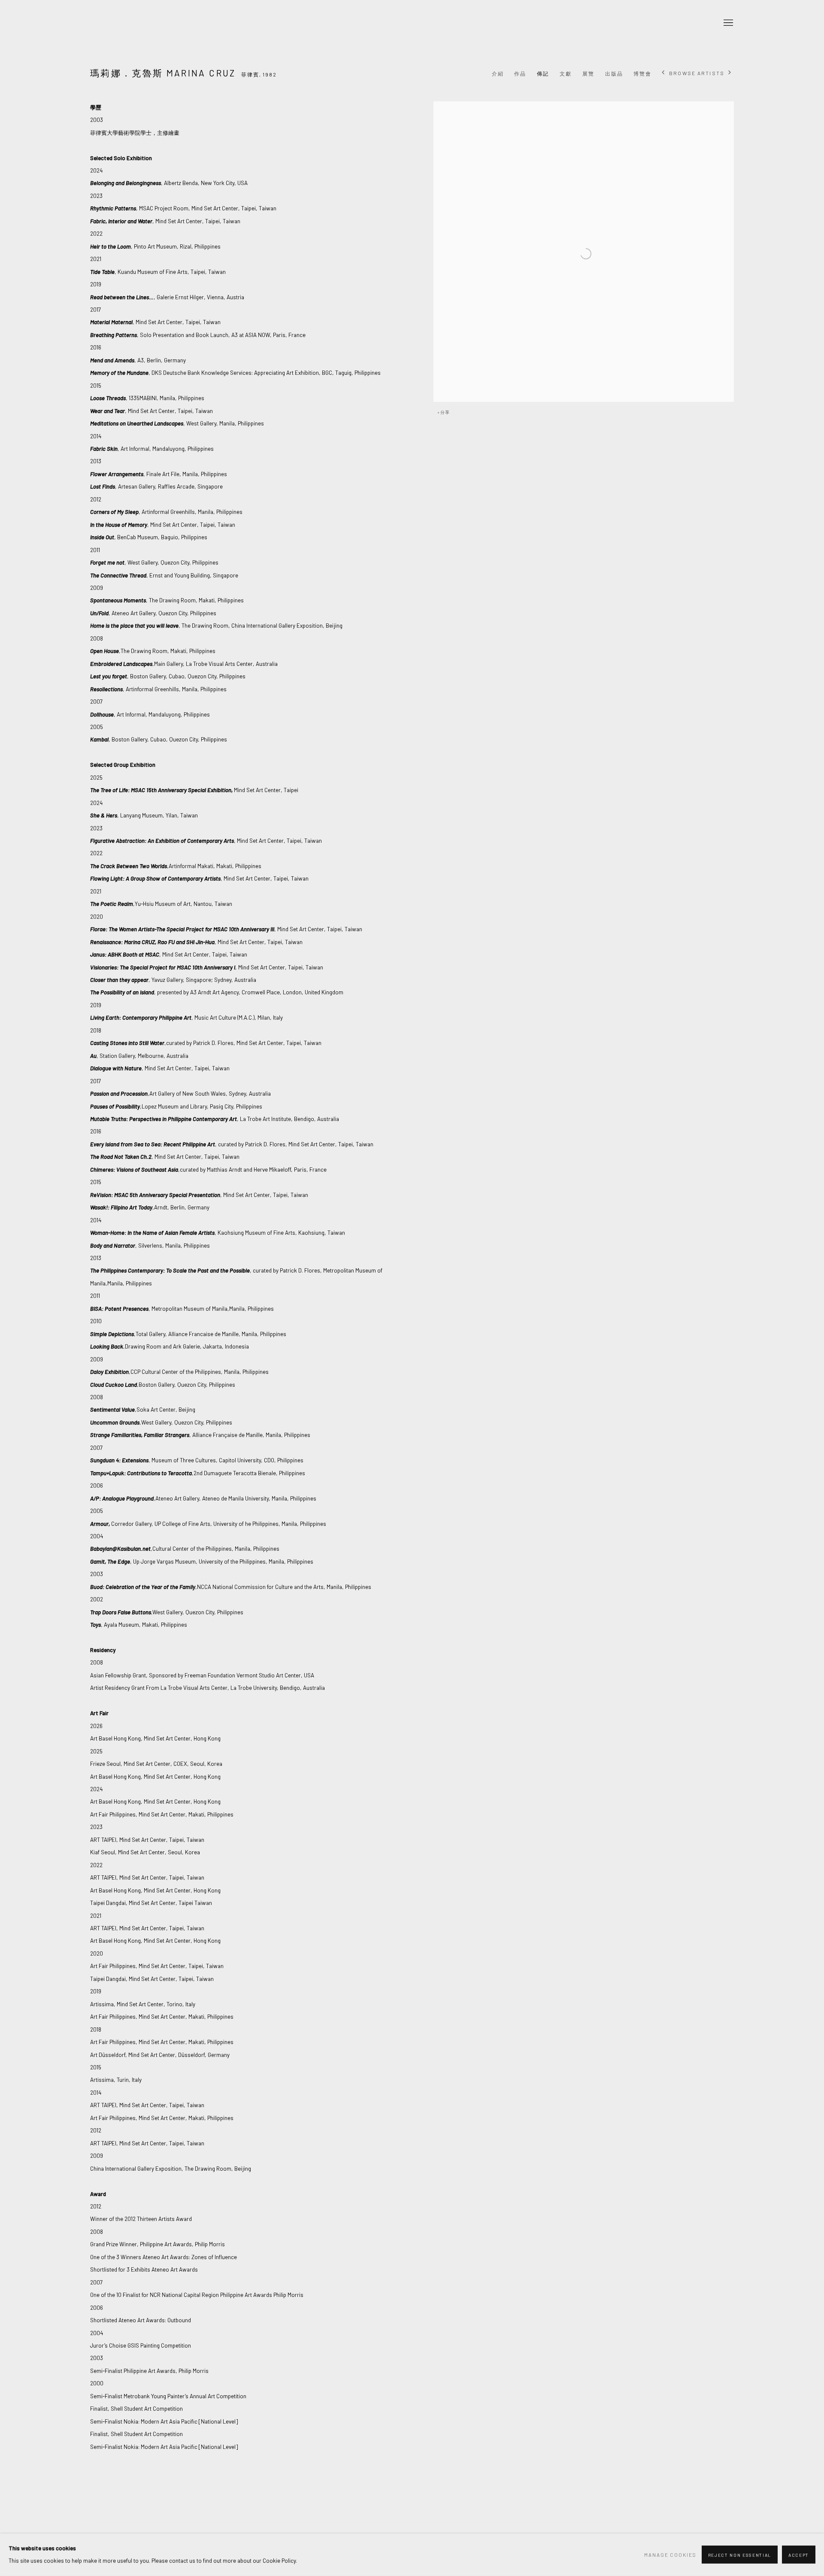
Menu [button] (727, 23)
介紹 (498, 73)
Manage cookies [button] (670, 2555)
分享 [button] (445, 412)
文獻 (566, 73)
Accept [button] (799, 2555)
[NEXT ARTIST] (730, 73)
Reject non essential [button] (740, 2555)
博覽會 (642, 73)
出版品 (614, 73)
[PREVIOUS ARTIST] (663, 73)
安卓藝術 (146, 23)
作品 (520, 73)
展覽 (588, 73)
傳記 (543, 73)
